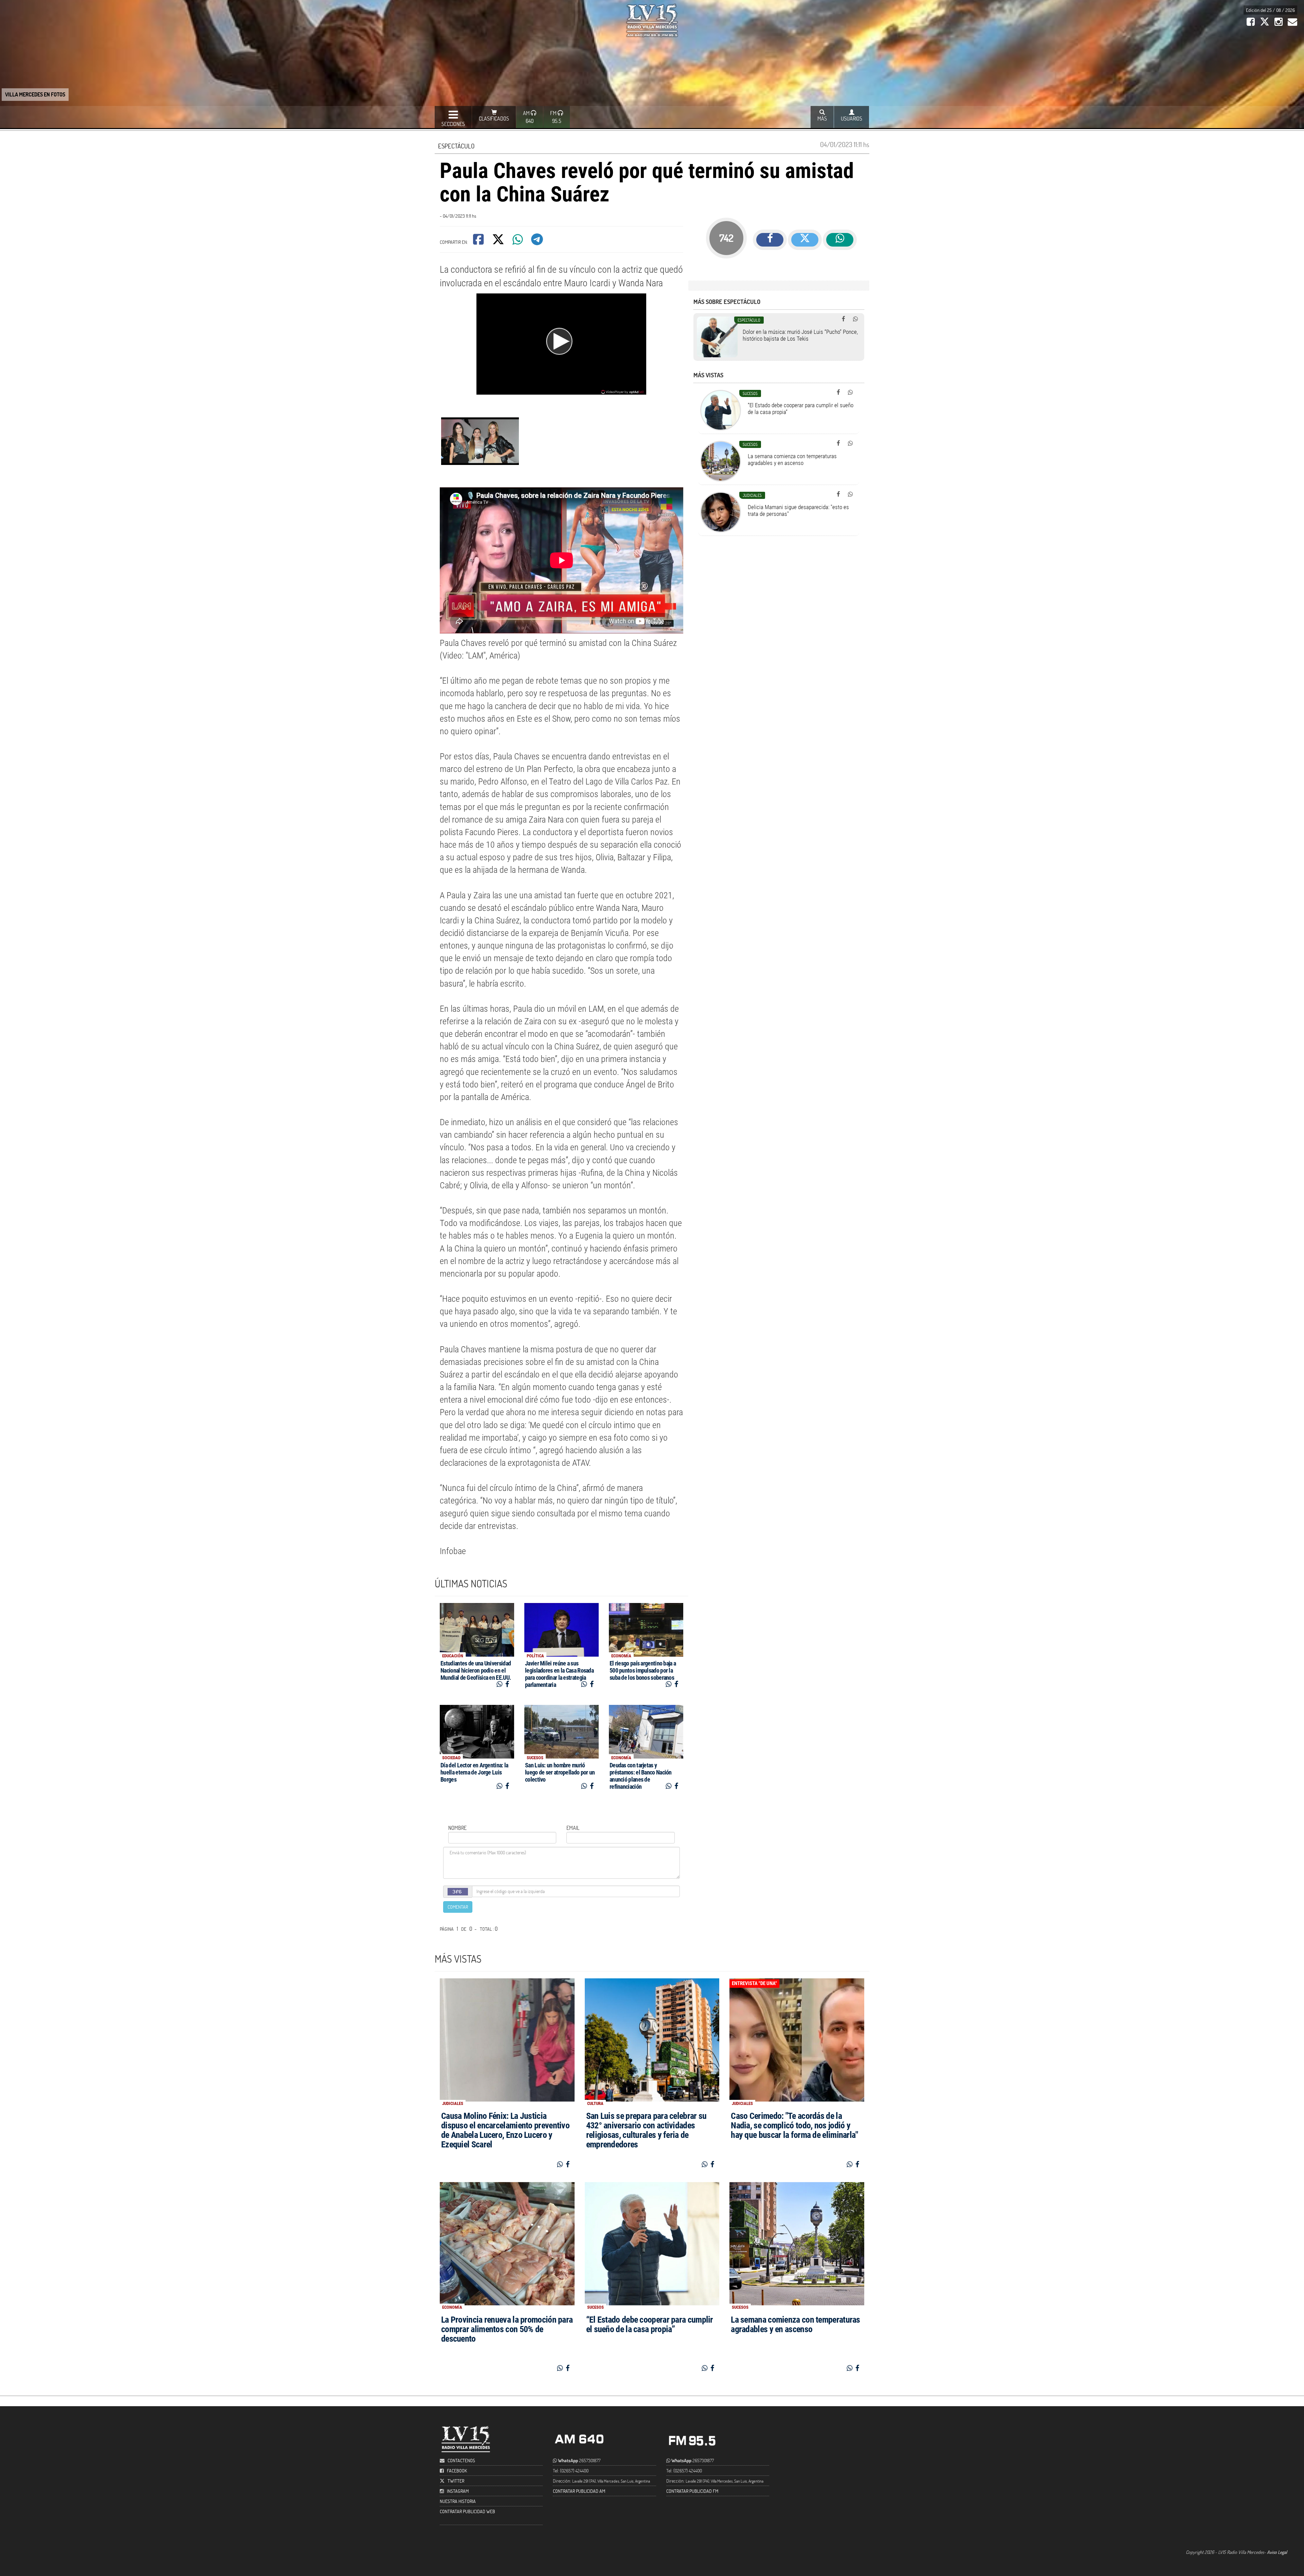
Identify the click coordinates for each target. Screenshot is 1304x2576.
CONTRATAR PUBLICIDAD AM (579, 2491)
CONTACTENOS (461, 2460)
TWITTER (456, 2481)
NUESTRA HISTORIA (458, 2501)
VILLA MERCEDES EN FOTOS (35, 94)
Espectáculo (456, 146)
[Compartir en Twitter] (499, 242)
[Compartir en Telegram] (538, 242)
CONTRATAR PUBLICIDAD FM (692, 2491)
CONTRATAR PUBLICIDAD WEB (467, 2511)
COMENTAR (458, 1907)
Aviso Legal (1277, 2552)
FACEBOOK (457, 2471)
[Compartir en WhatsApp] (518, 242)
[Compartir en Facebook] (479, 242)
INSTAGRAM (458, 2491)
